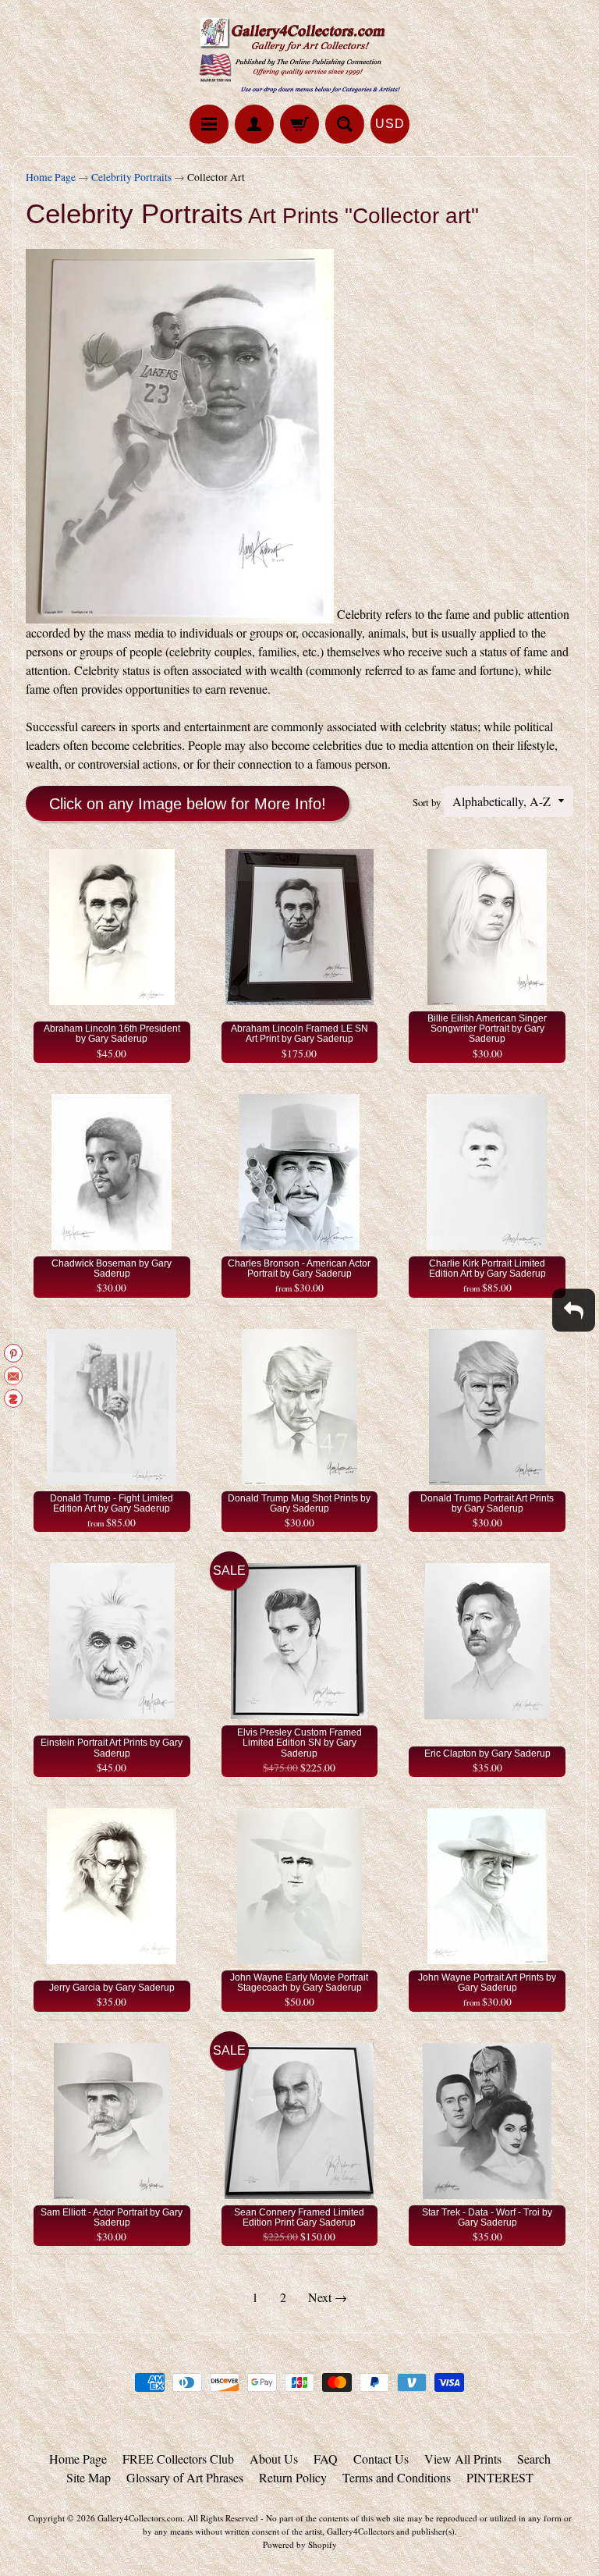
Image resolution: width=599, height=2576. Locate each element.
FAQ (326, 2459)
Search (534, 2459)
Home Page (51, 177)
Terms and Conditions (397, 2477)
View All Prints (463, 2459)
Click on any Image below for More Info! (188, 804)
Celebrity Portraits (131, 177)
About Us (274, 2459)
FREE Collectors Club (178, 2459)
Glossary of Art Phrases (185, 2477)
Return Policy (293, 2477)
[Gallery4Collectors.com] (299, 55)
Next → (328, 2297)
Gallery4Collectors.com (140, 2518)
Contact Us (381, 2459)
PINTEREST (500, 2477)
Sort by (427, 802)
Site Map (89, 2477)
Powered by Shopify (300, 2544)
